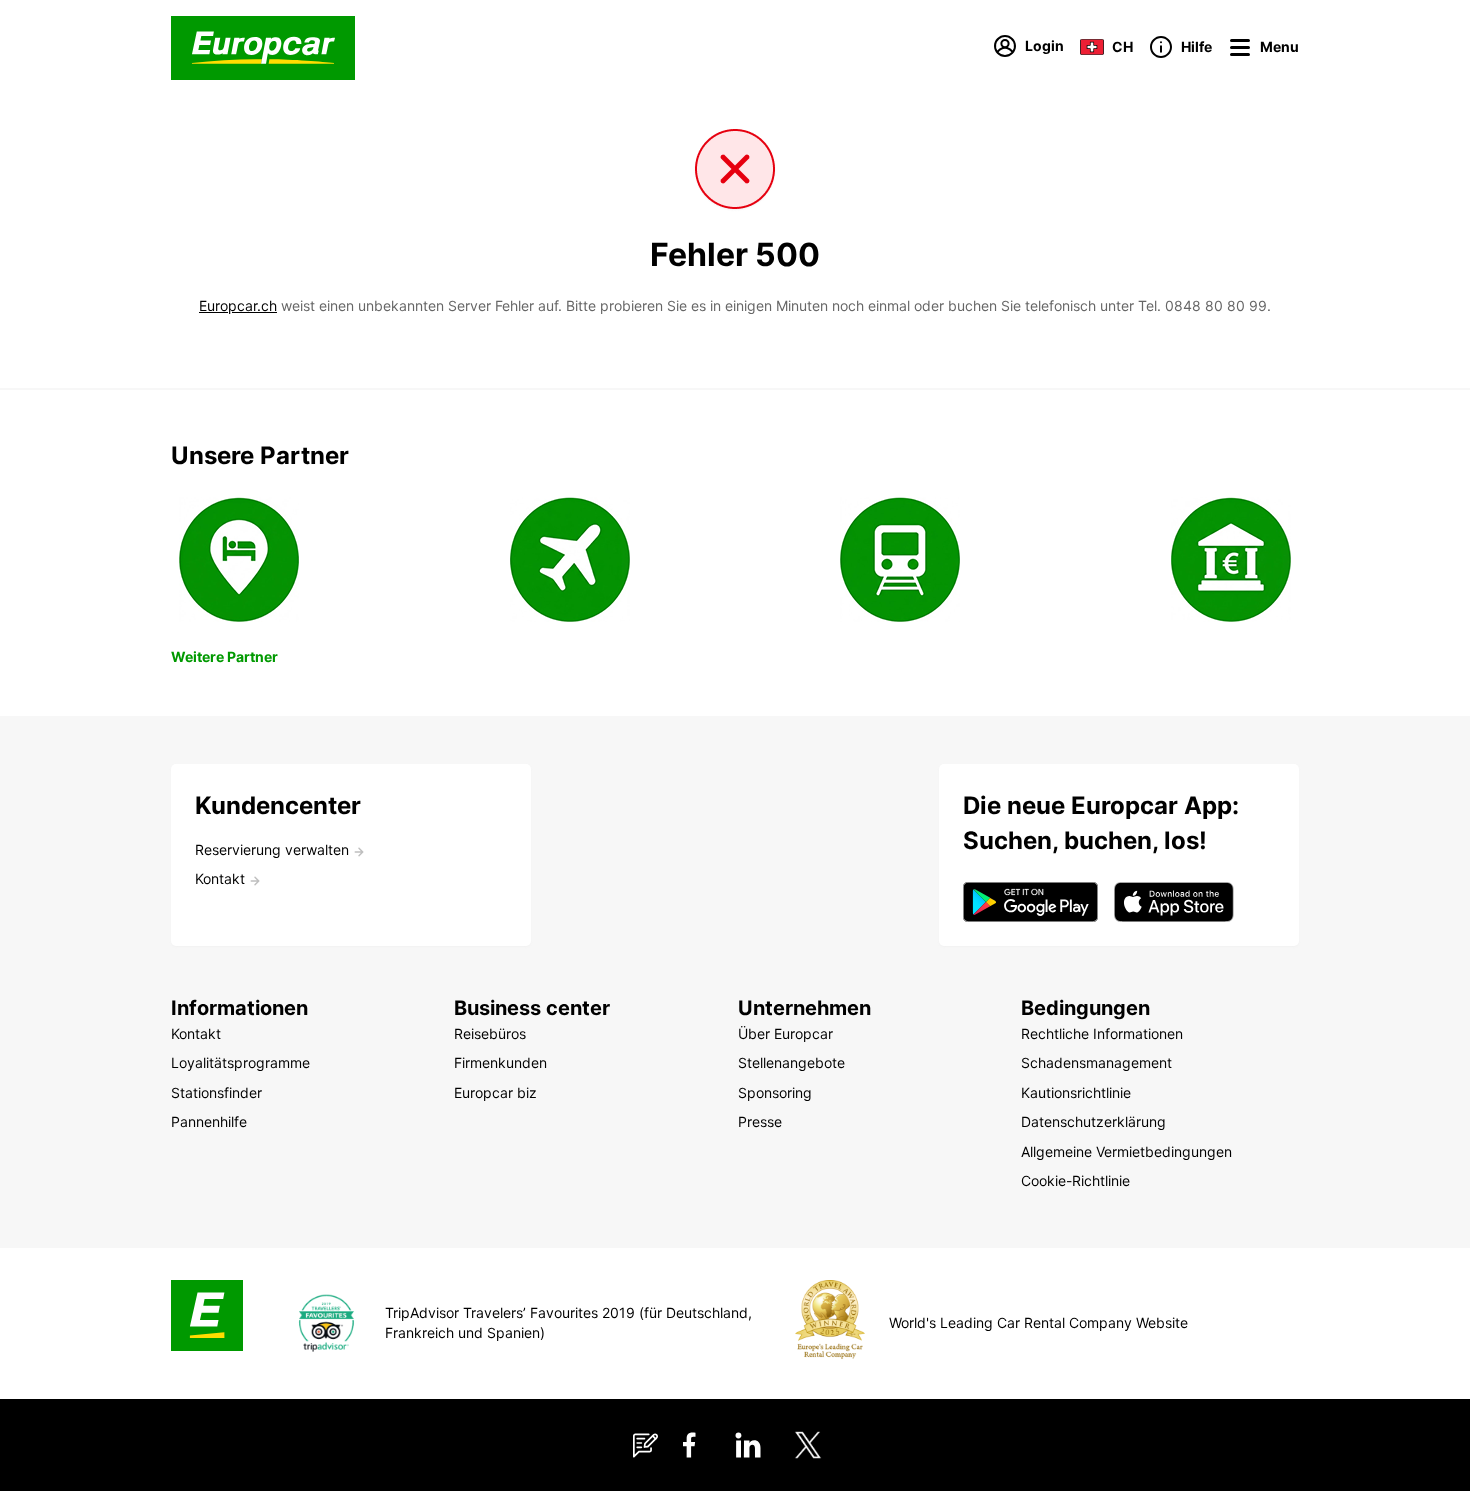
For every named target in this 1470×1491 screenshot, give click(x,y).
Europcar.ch (238, 305)
